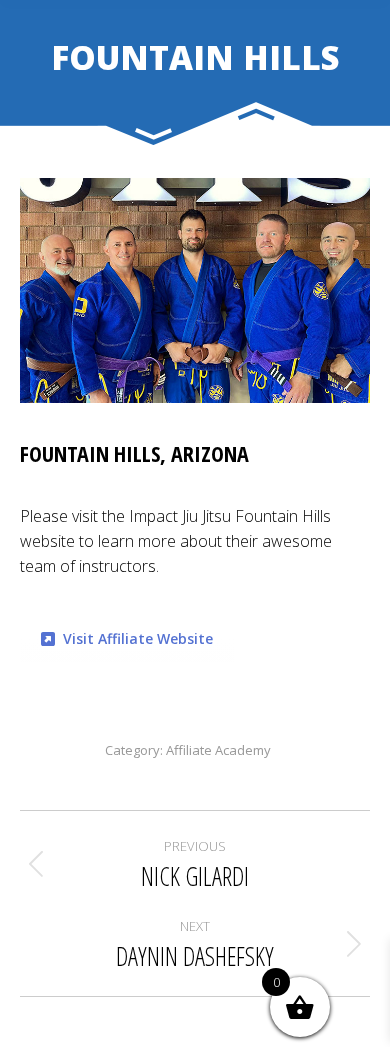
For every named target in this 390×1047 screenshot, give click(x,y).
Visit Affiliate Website (138, 638)
